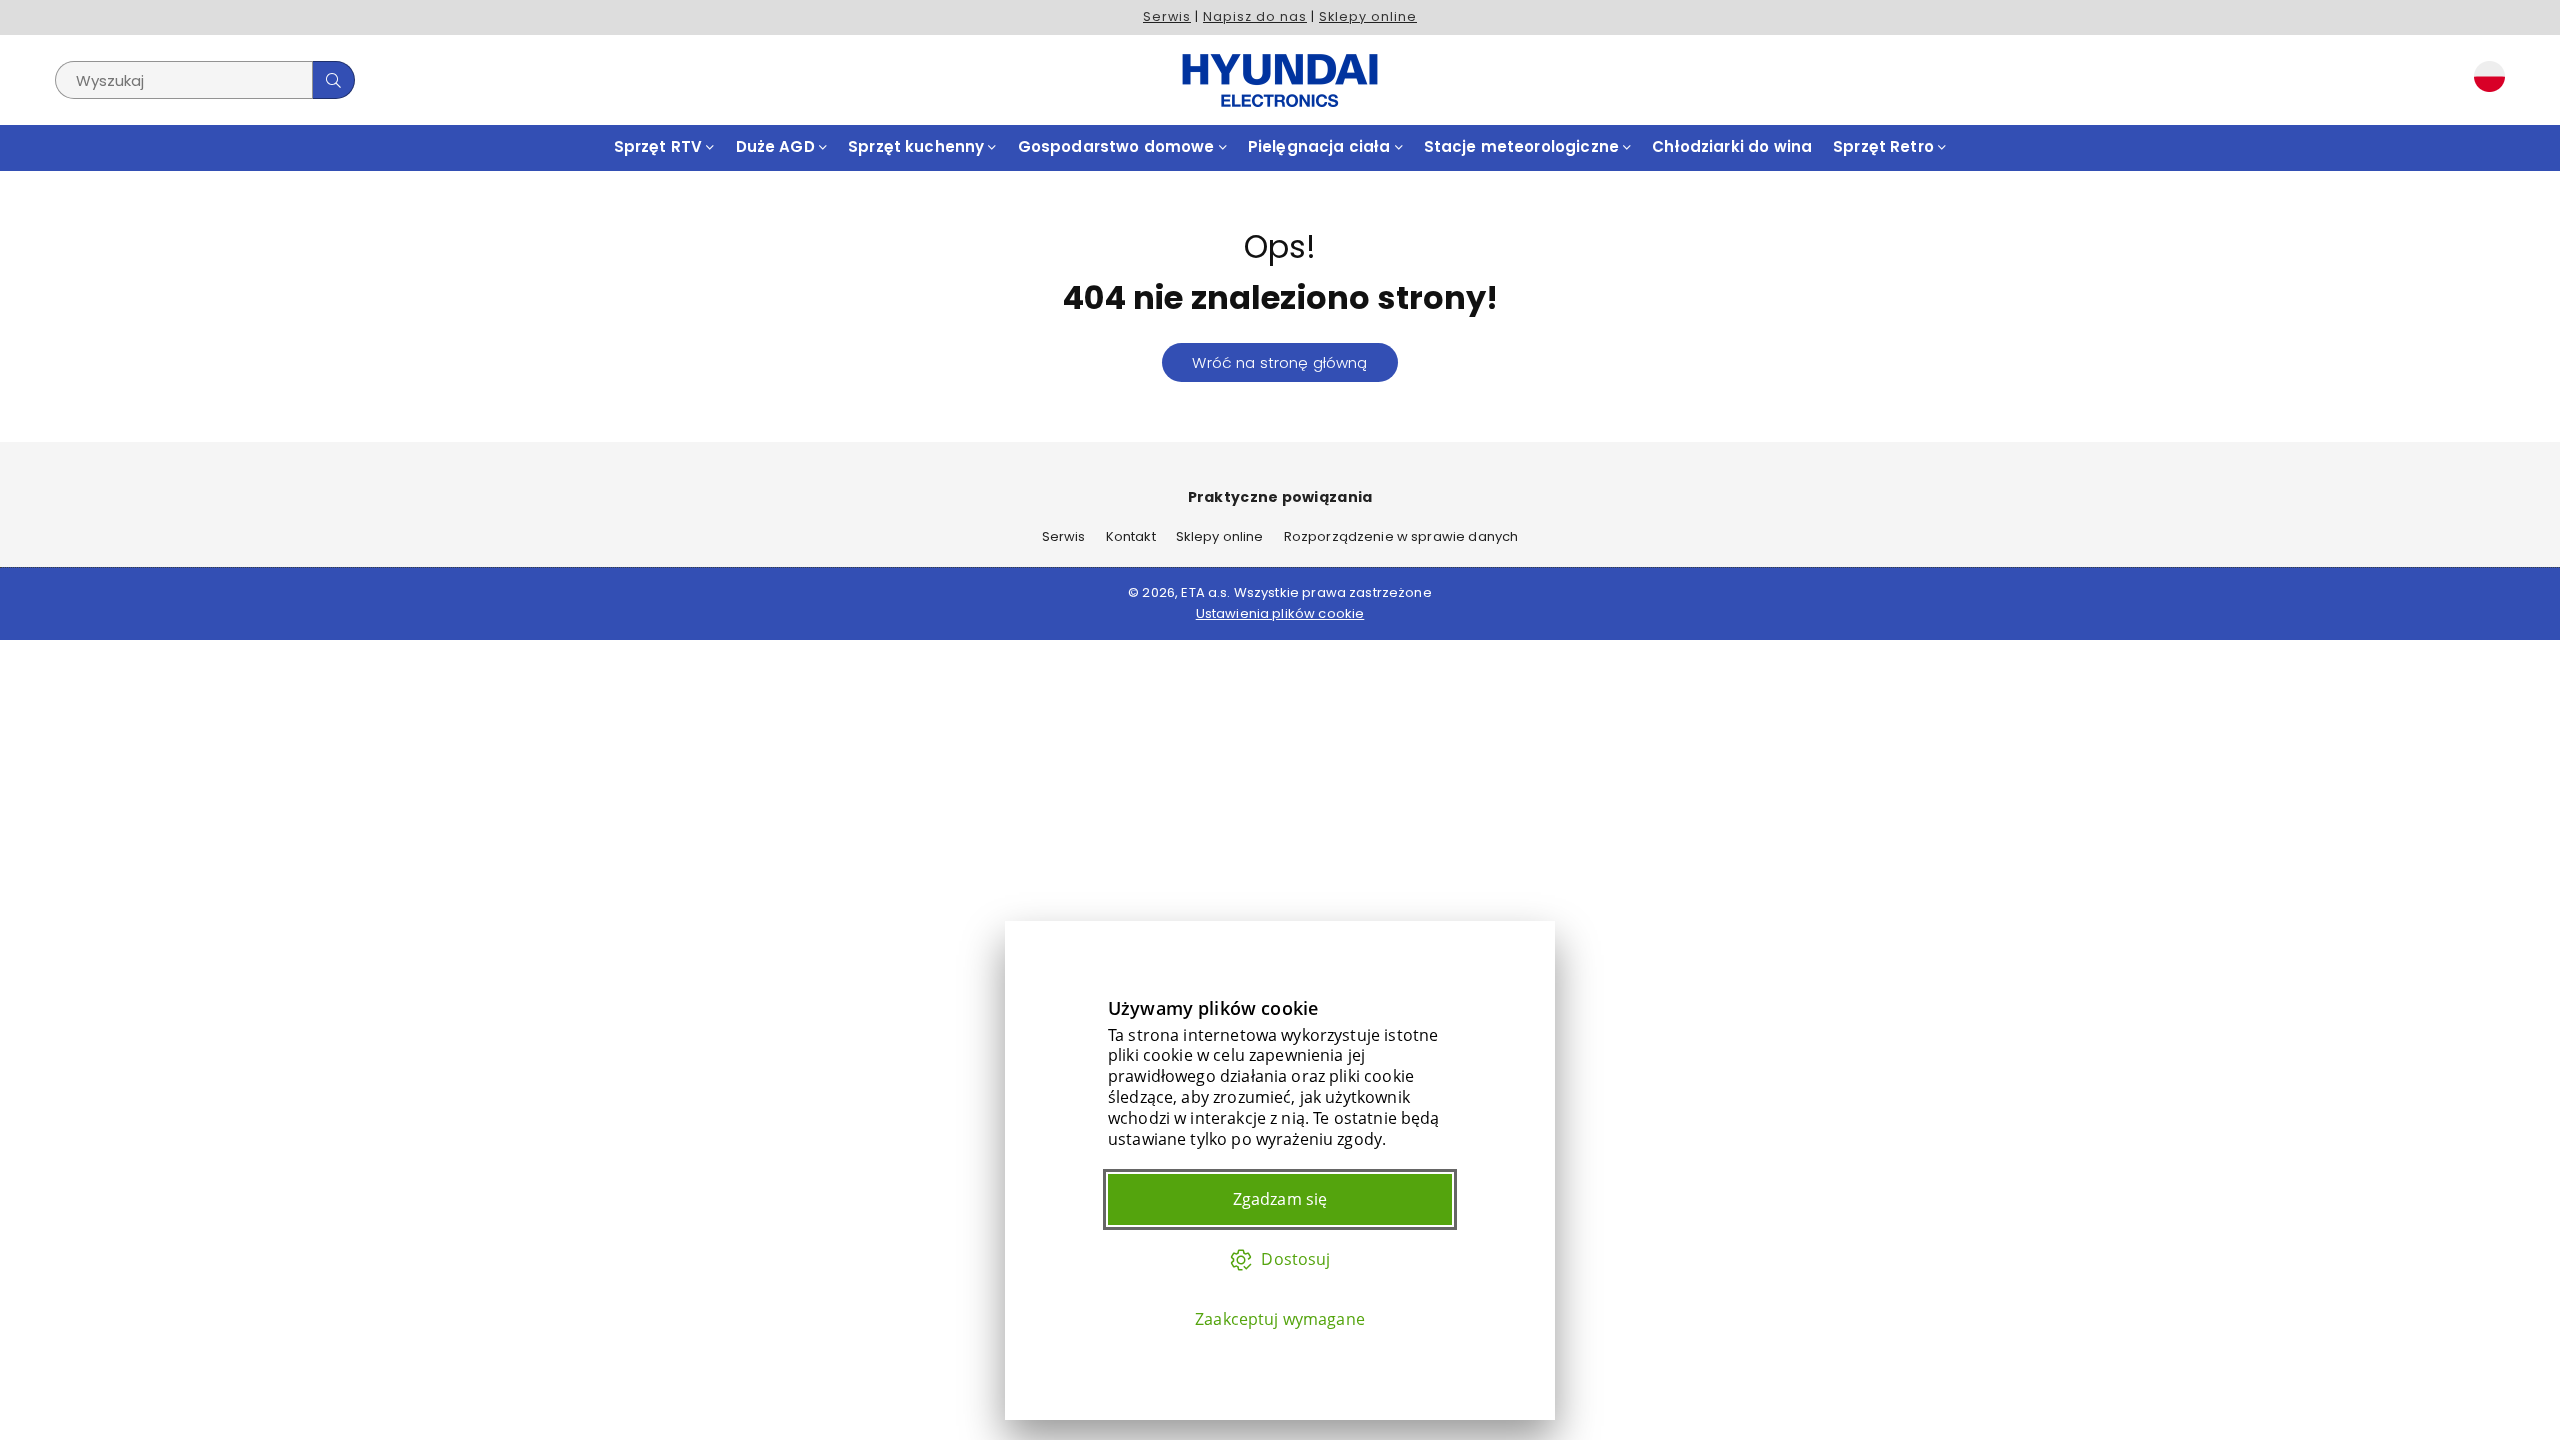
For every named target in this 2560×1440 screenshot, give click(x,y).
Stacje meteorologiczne (1523, 146)
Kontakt (1131, 536)
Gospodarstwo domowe (1118, 146)
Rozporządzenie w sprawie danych (1401, 536)
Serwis (1167, 16)
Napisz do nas (1255, 16)
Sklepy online (1368, 16)
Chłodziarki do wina (1732, 146)
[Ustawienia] (2485, 80)
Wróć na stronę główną (1279, 362)
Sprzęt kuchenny (918, 146)
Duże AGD (777, 146)
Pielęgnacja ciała (1321, 146)
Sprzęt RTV (660, 146)
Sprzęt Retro (1885, 146)
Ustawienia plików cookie (1280, 613)
